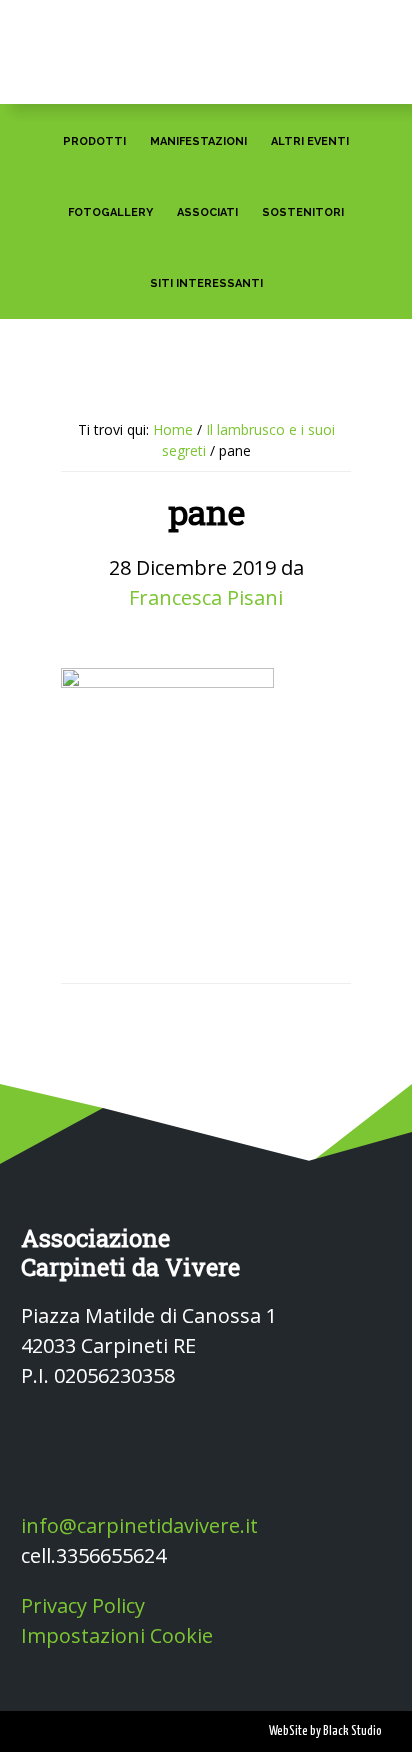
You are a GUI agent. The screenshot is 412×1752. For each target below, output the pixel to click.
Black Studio (352, 1731)
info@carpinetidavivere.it (139, 1525)
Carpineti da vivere (206, 42)
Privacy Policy (83, 1605)
